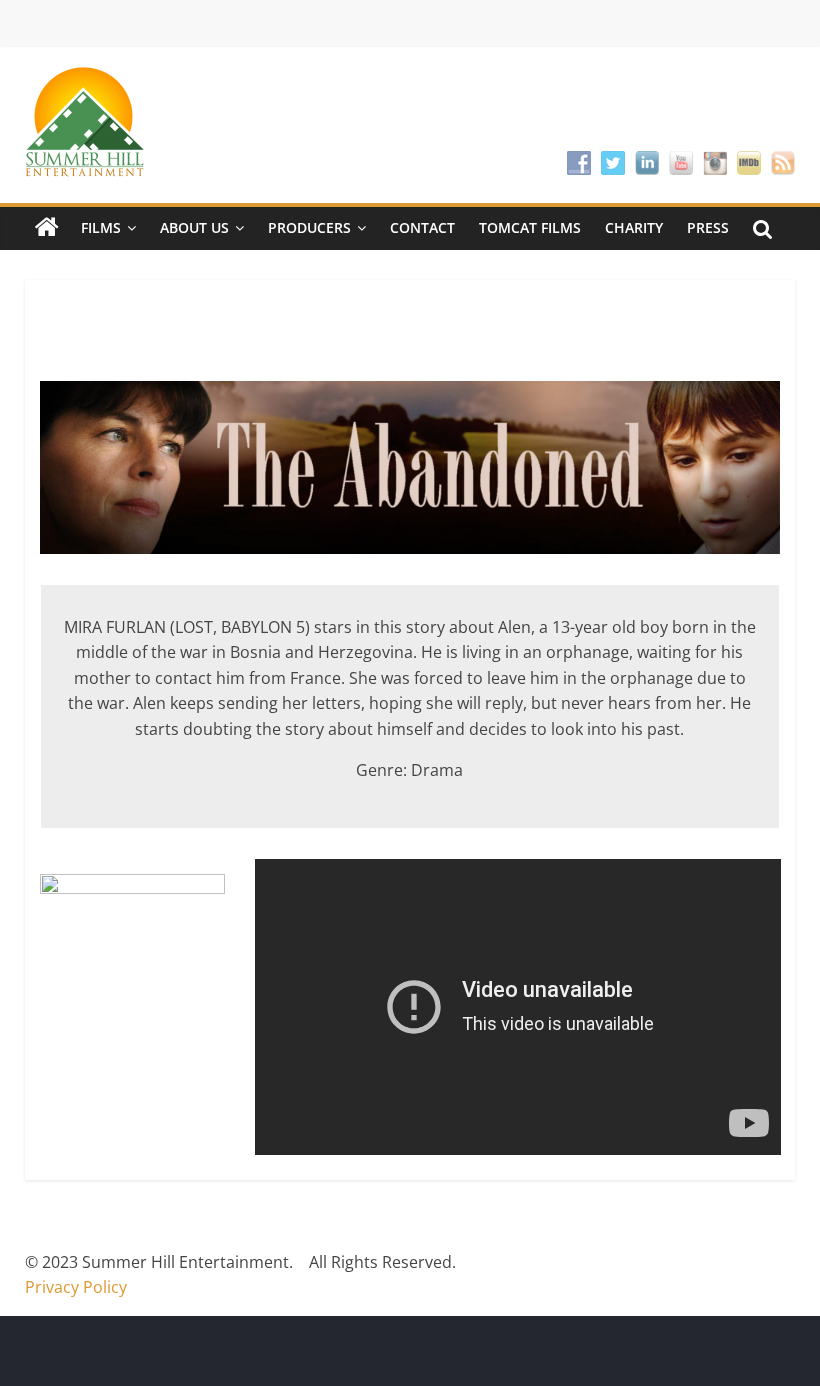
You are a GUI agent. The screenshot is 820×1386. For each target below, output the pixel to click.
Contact (422, 227)
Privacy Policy (76, 1287)
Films (101, 227)
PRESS (708, 227)
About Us (194, 227)
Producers (309, 227)
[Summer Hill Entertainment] (47, 228)
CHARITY (634, 227)
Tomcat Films (530, 227)
